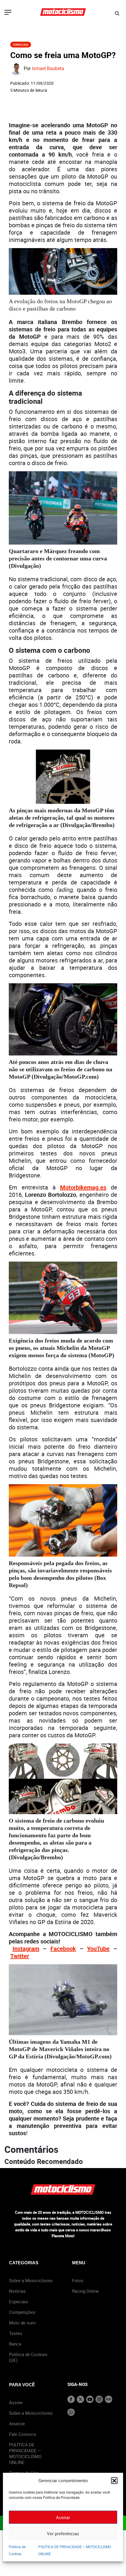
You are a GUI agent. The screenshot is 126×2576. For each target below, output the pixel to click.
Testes (16, 2333)
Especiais (21, 45)
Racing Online (85, 2291)
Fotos (78, 2280)
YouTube (98, 1949)
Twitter (20, 1956)
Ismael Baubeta (48, 69)
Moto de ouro (22, 2323)
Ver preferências (63, 2533)
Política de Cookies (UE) (28, 2357)
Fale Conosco (23, 2434)
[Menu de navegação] (8, 13)
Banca (15, 2344)
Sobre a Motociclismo (31, 2280)
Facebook (63, 1949)
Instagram (26, 1949)
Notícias (17, 2291)
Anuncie (17, 2424)
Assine (16, 2402)
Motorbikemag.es (83, 1187)
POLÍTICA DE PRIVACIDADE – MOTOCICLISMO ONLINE (25, 2453)
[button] (114, 2480)
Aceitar (63, 2517)
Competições (22, 2312)
